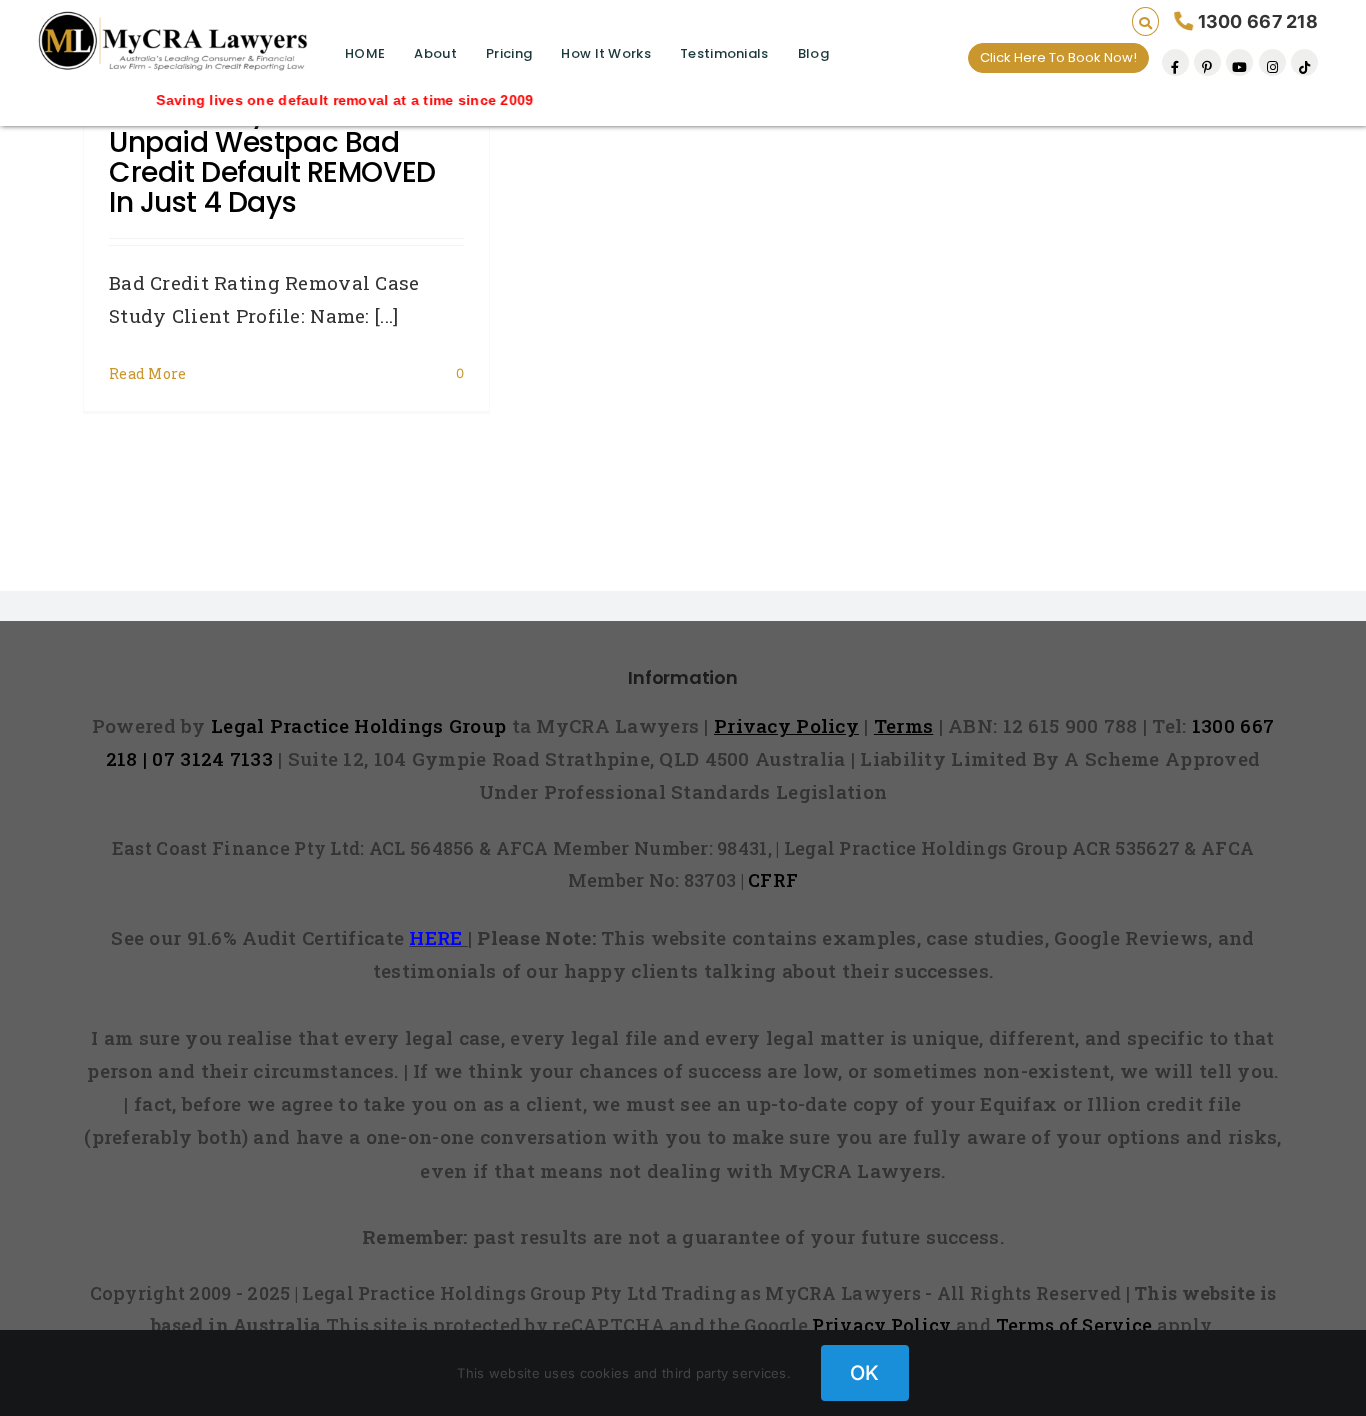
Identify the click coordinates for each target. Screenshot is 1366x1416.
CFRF (773, 880)
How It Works (605, 53)
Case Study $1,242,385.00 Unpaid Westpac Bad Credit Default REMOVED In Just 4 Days (281, 157)
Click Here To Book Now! (1058, 57)
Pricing (509, 53)
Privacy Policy (881, 1325)
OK (865, 1373)
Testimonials (724, 53)
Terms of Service (1074, 1325)
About (435, 53)
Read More (148, 373)
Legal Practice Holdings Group (361, 725)
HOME (365, 53)
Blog (813, 53)
